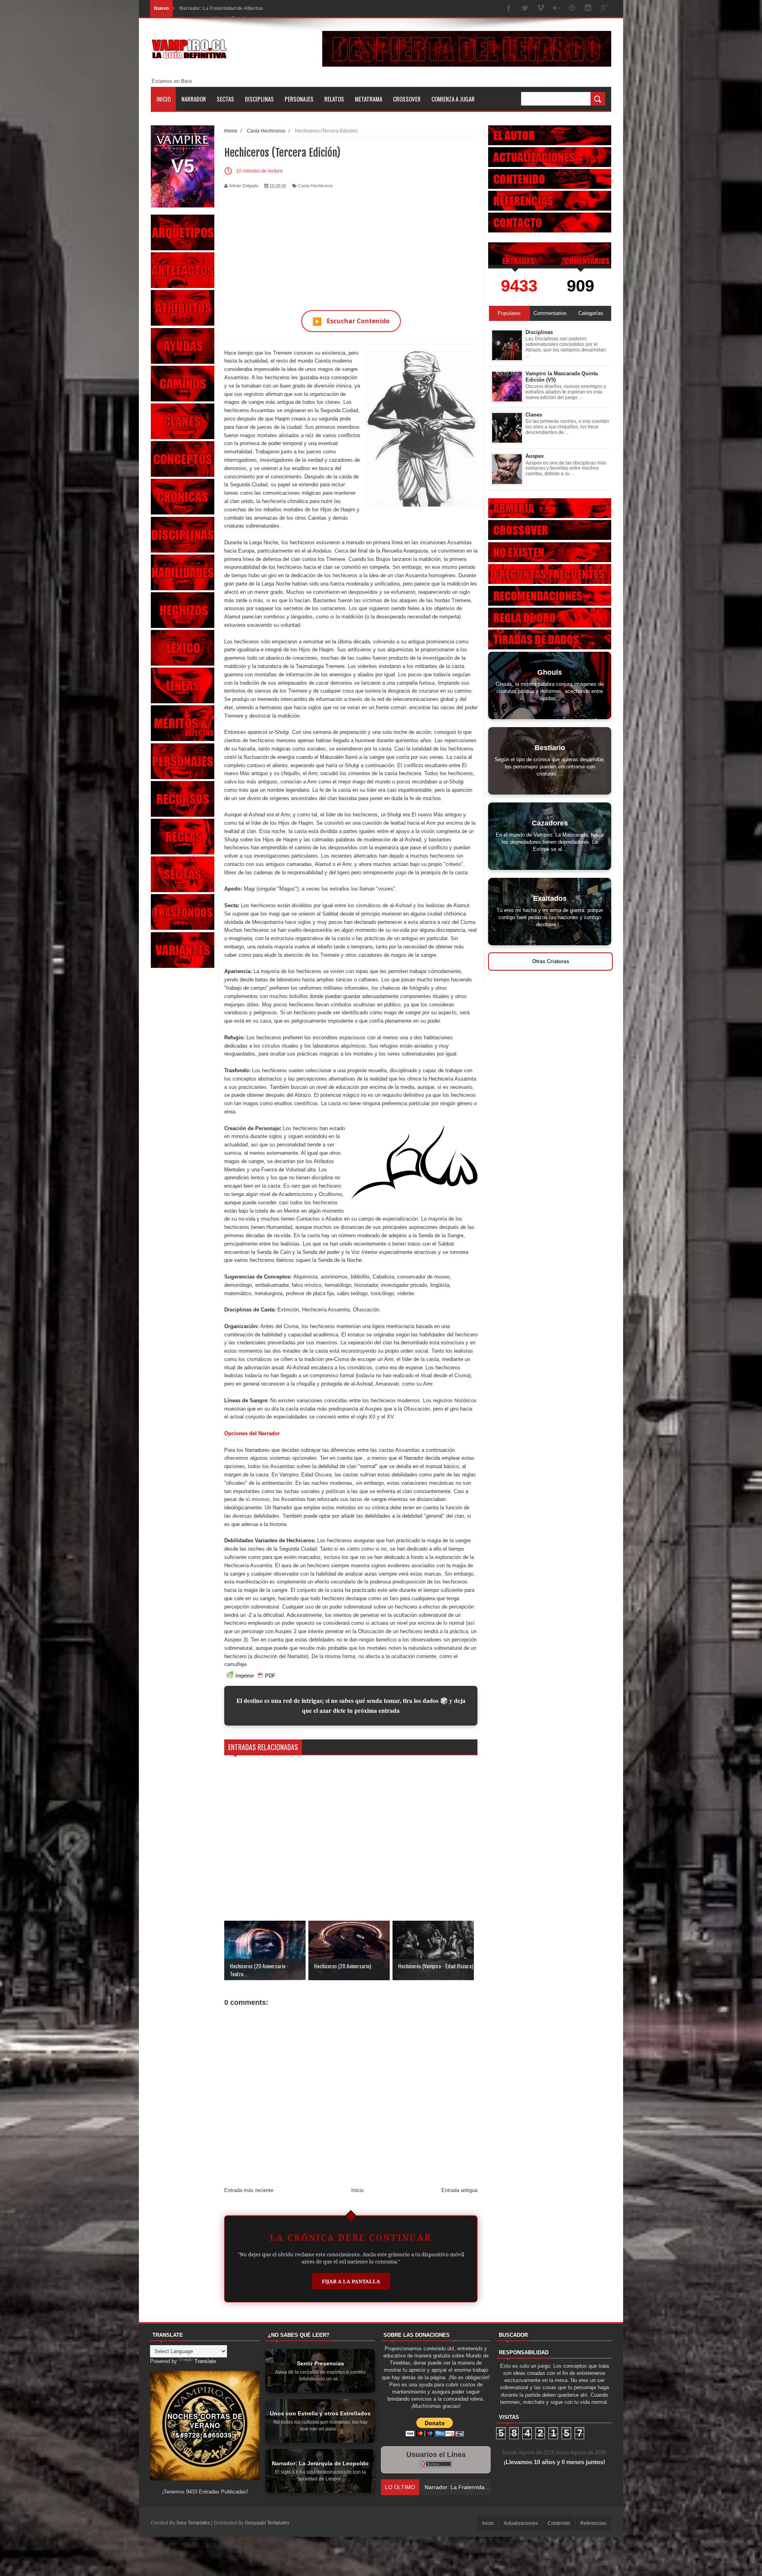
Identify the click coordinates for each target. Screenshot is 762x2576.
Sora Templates (193, 2523)
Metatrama (368, 99)
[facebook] (509, 9)
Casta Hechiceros (316, 186)
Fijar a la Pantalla (351, 2281)
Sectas (225, 99)
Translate (205, 2361)
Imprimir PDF (255, 1676)
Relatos (334, 99)
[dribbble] (572, 9)
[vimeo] (541, 9)
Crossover (407, 99)
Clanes (534, 415)
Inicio (164, 99)
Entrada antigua (459, 2190)
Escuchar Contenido (351, 321)
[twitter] (525, 9)
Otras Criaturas (551, 961)
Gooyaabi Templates (267, 2523)
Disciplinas (259, 99)
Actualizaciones (521, 2523)
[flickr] (556, 9)
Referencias (593, 2523)
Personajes (299, 99)
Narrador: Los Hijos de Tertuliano (217, 8)
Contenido (559, 2523)
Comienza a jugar (453, 99)
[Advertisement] (351, 245)
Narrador (194, 99)
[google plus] (604, 9)
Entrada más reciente (249, 2190)
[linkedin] (588, 9)
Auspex (535, 456)
